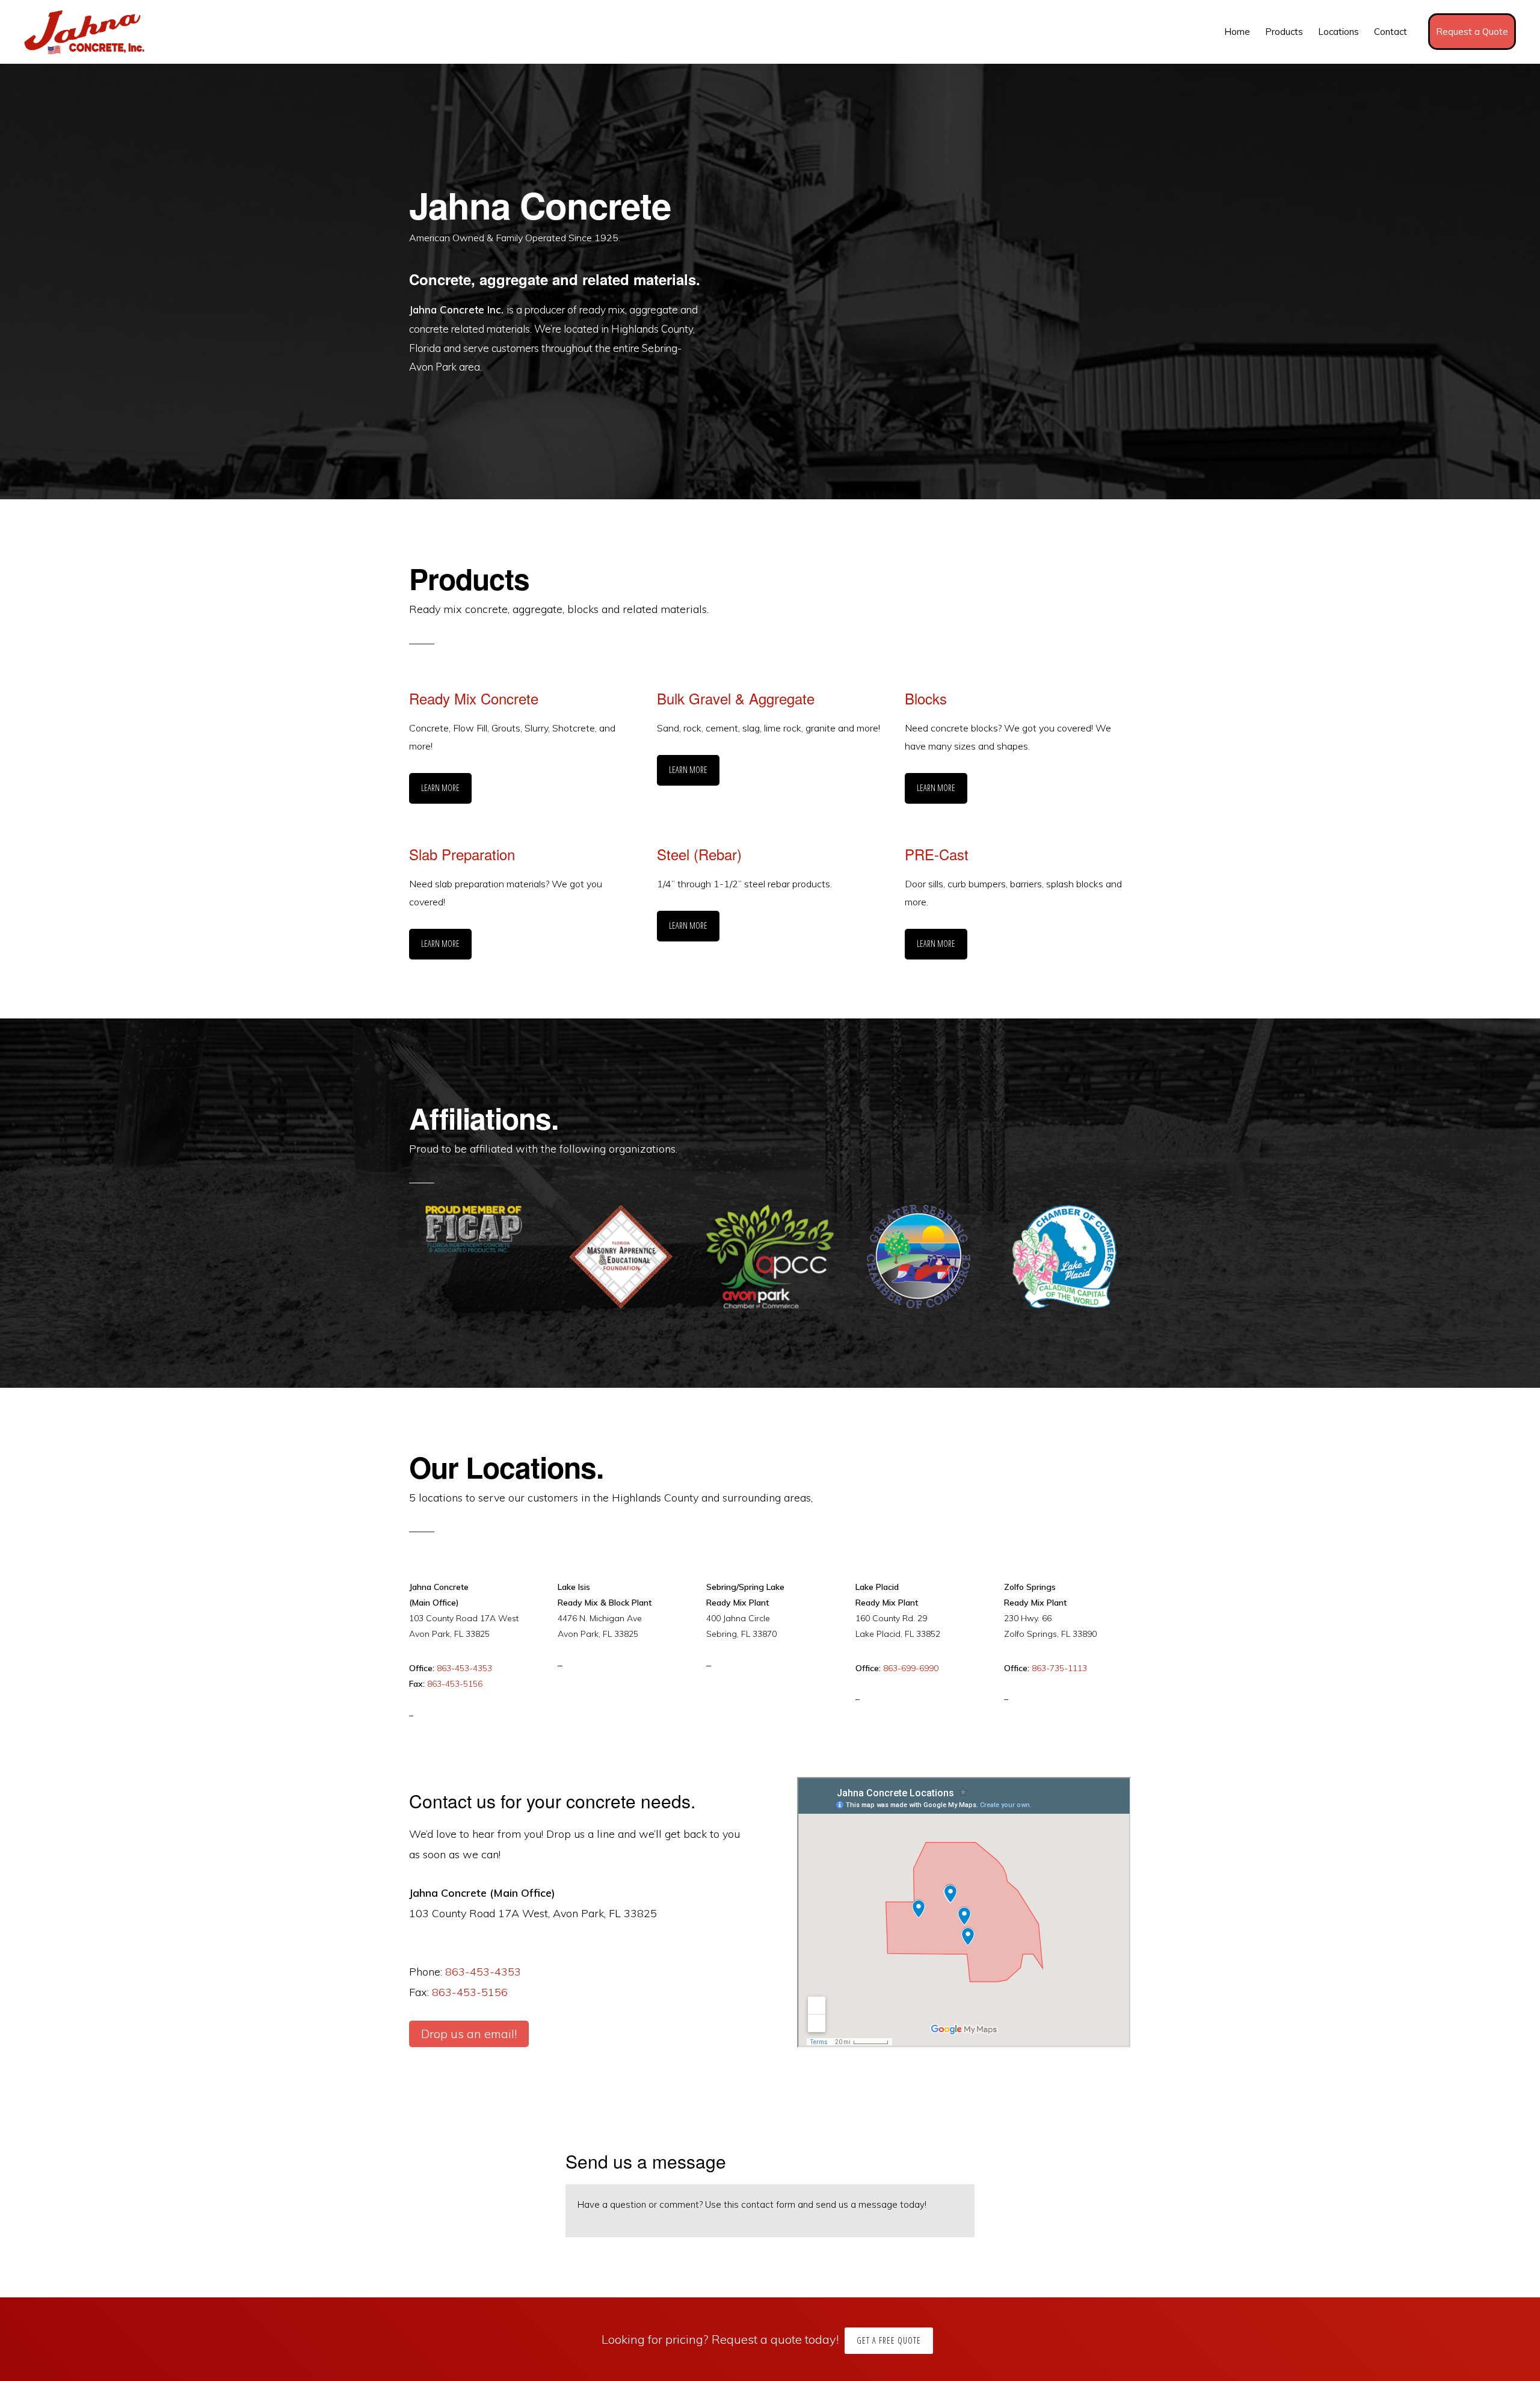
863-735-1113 (1059, 1668)
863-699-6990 (911, 1668)
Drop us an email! (469, 2034)
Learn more (688, 770)
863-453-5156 (455, 1684)
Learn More (440, 788)
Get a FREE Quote (889, 2340)
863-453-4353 (464, 1668)
